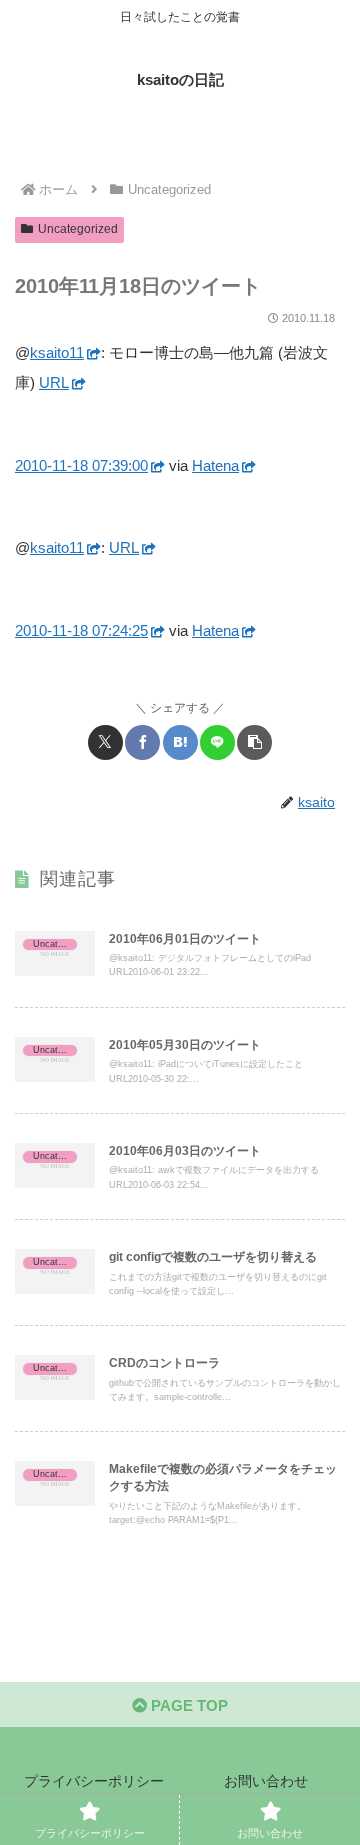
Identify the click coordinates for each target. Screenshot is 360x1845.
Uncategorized (78, 229)
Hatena (215, 465)
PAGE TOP (187, 1705)
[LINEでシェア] (217, 742)
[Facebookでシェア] (142, 742)
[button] (254, 742)
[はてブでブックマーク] (180, 742)
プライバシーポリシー (94, 1781)
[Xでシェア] (105, 742)
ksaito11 (57, 352)
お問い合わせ (266, 1781)
